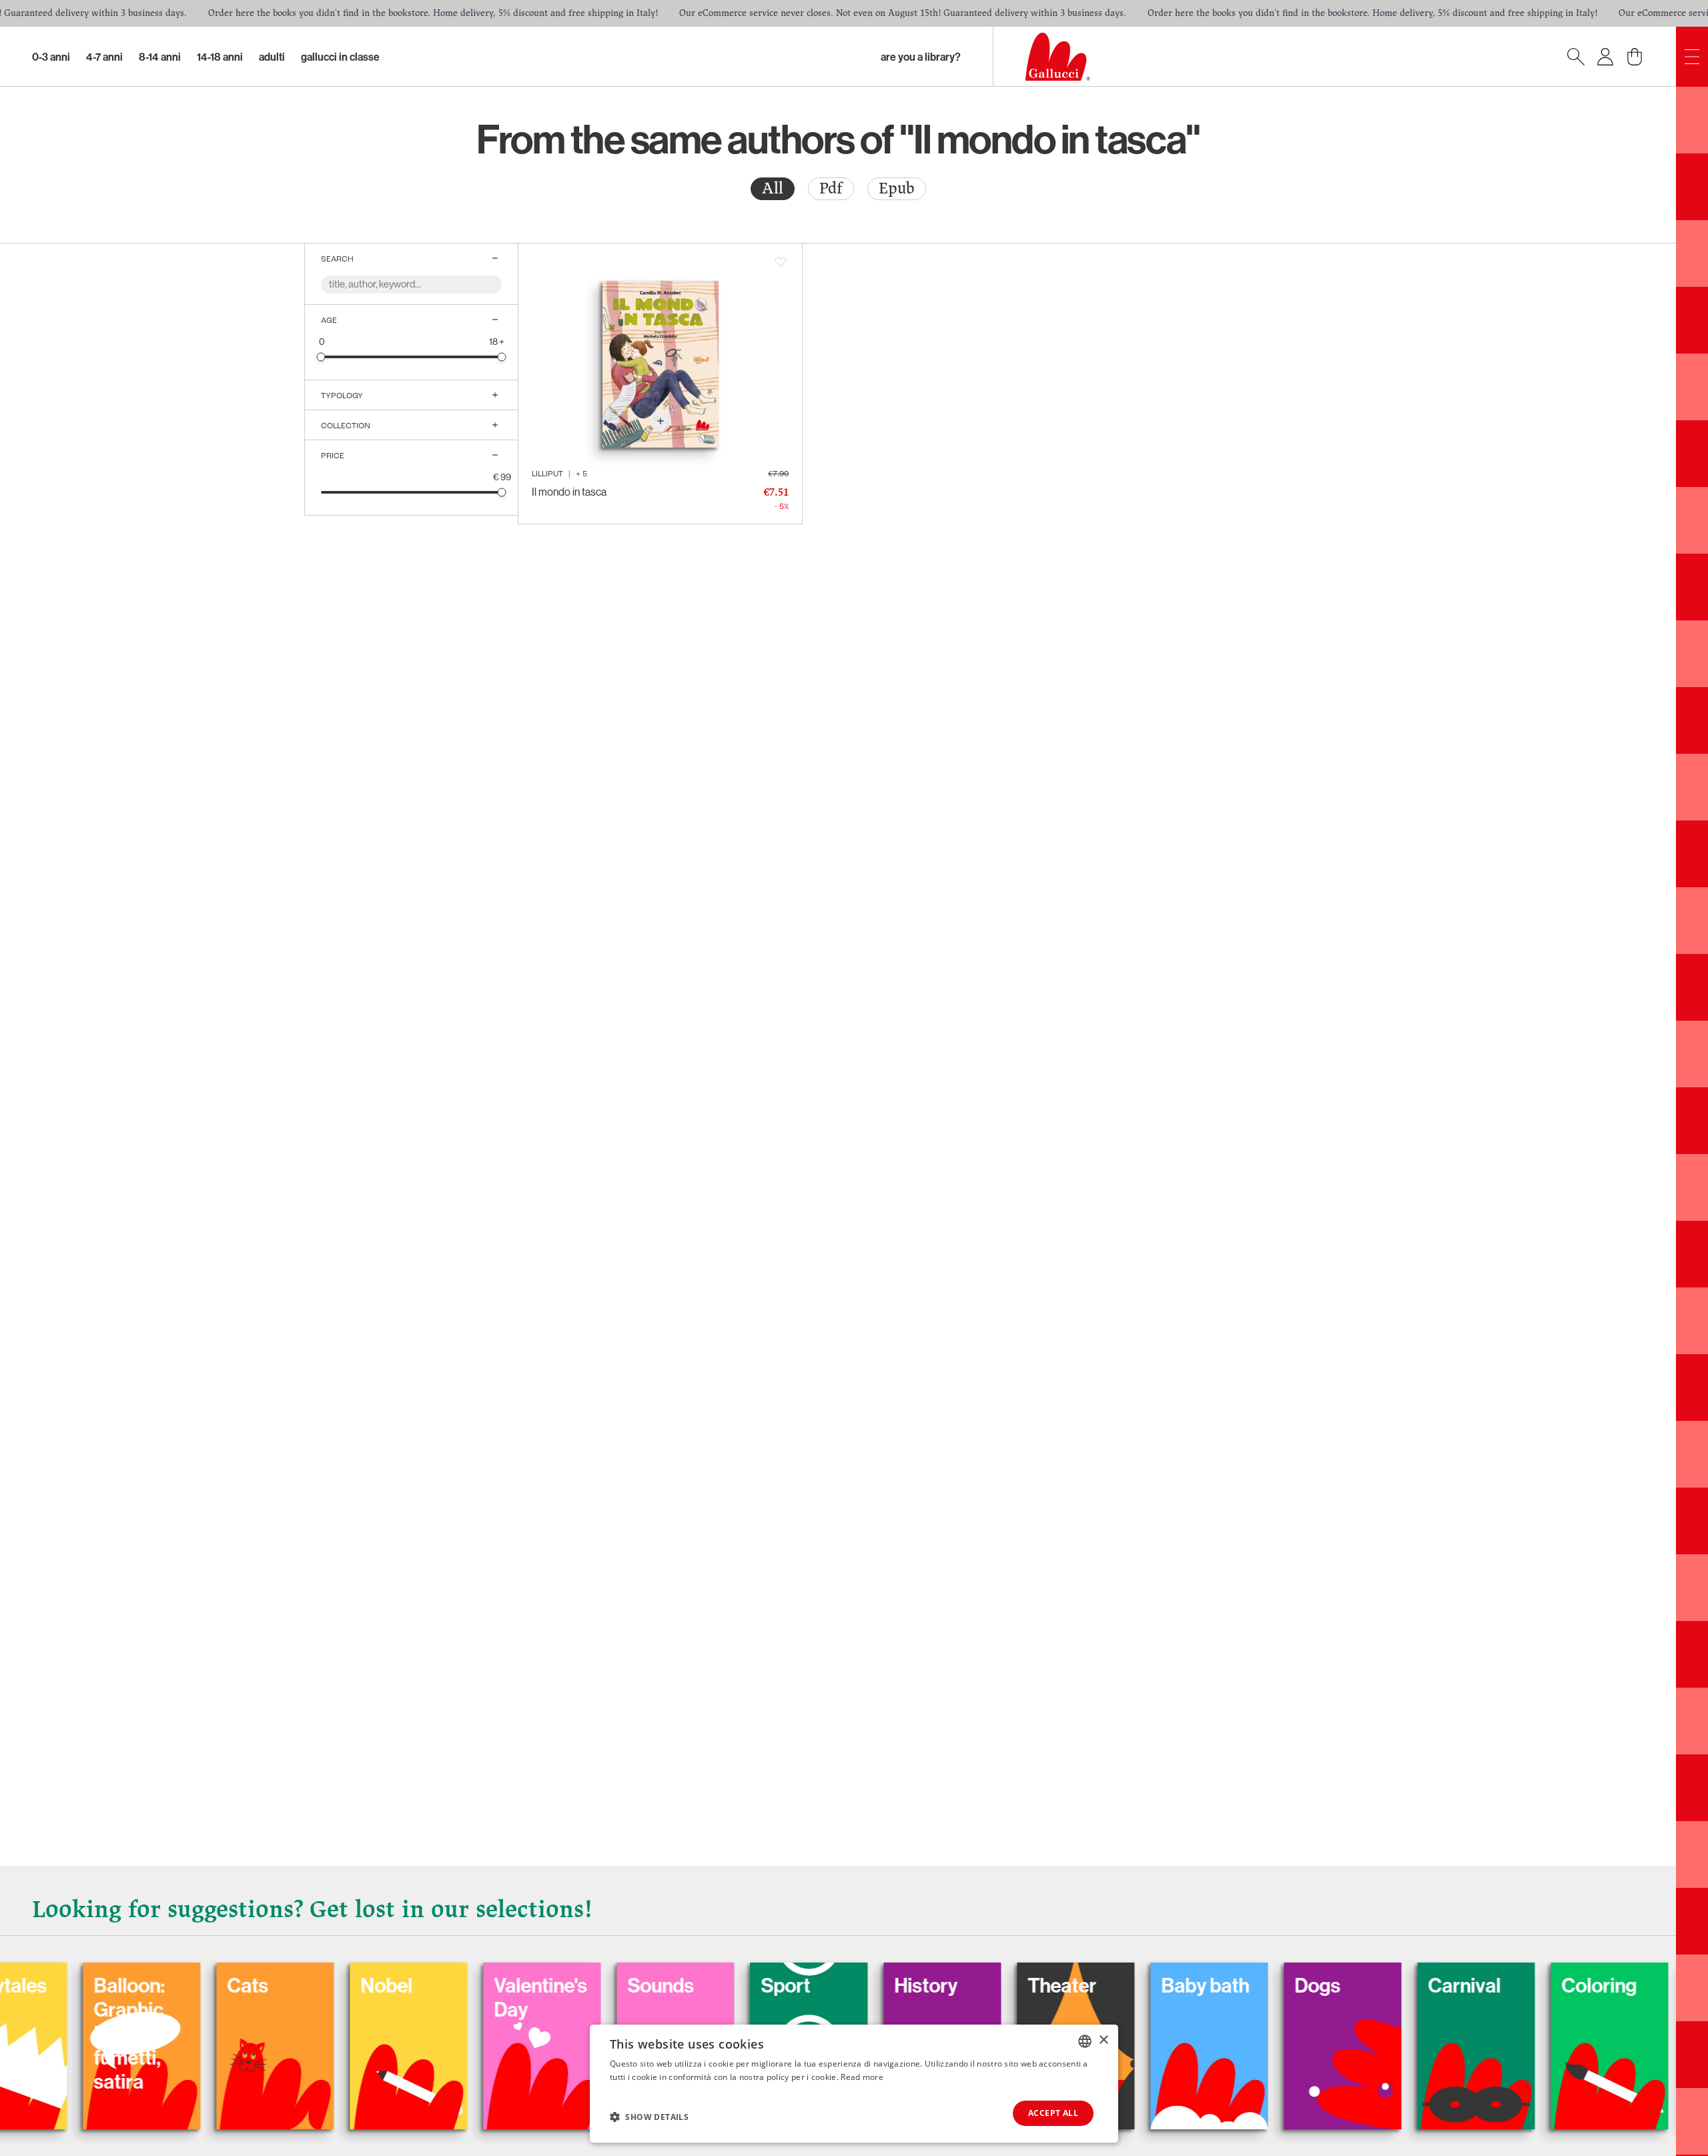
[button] (649, 2117)
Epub (897, 188)
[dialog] (854, 2084)
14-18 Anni (220, 57)
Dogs (1230, 1985)
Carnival (1377, 1985)
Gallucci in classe (340, 57)
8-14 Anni (160, 57)
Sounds (573, 1985)
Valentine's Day (453, 1997)
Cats (160, 1985)
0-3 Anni (51, 57)
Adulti (272, 57)
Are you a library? (921, 57)
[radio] (773, 189)
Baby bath (1118, 1985)
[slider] (321, 357)
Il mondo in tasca (569, 492)
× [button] (1103, 2040)
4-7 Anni (104, 57)
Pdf (831, 188)
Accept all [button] (1053, 2113)
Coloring (1512, 1985)
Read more (862, 2077)
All (773, 188)
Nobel (299, 1985)
